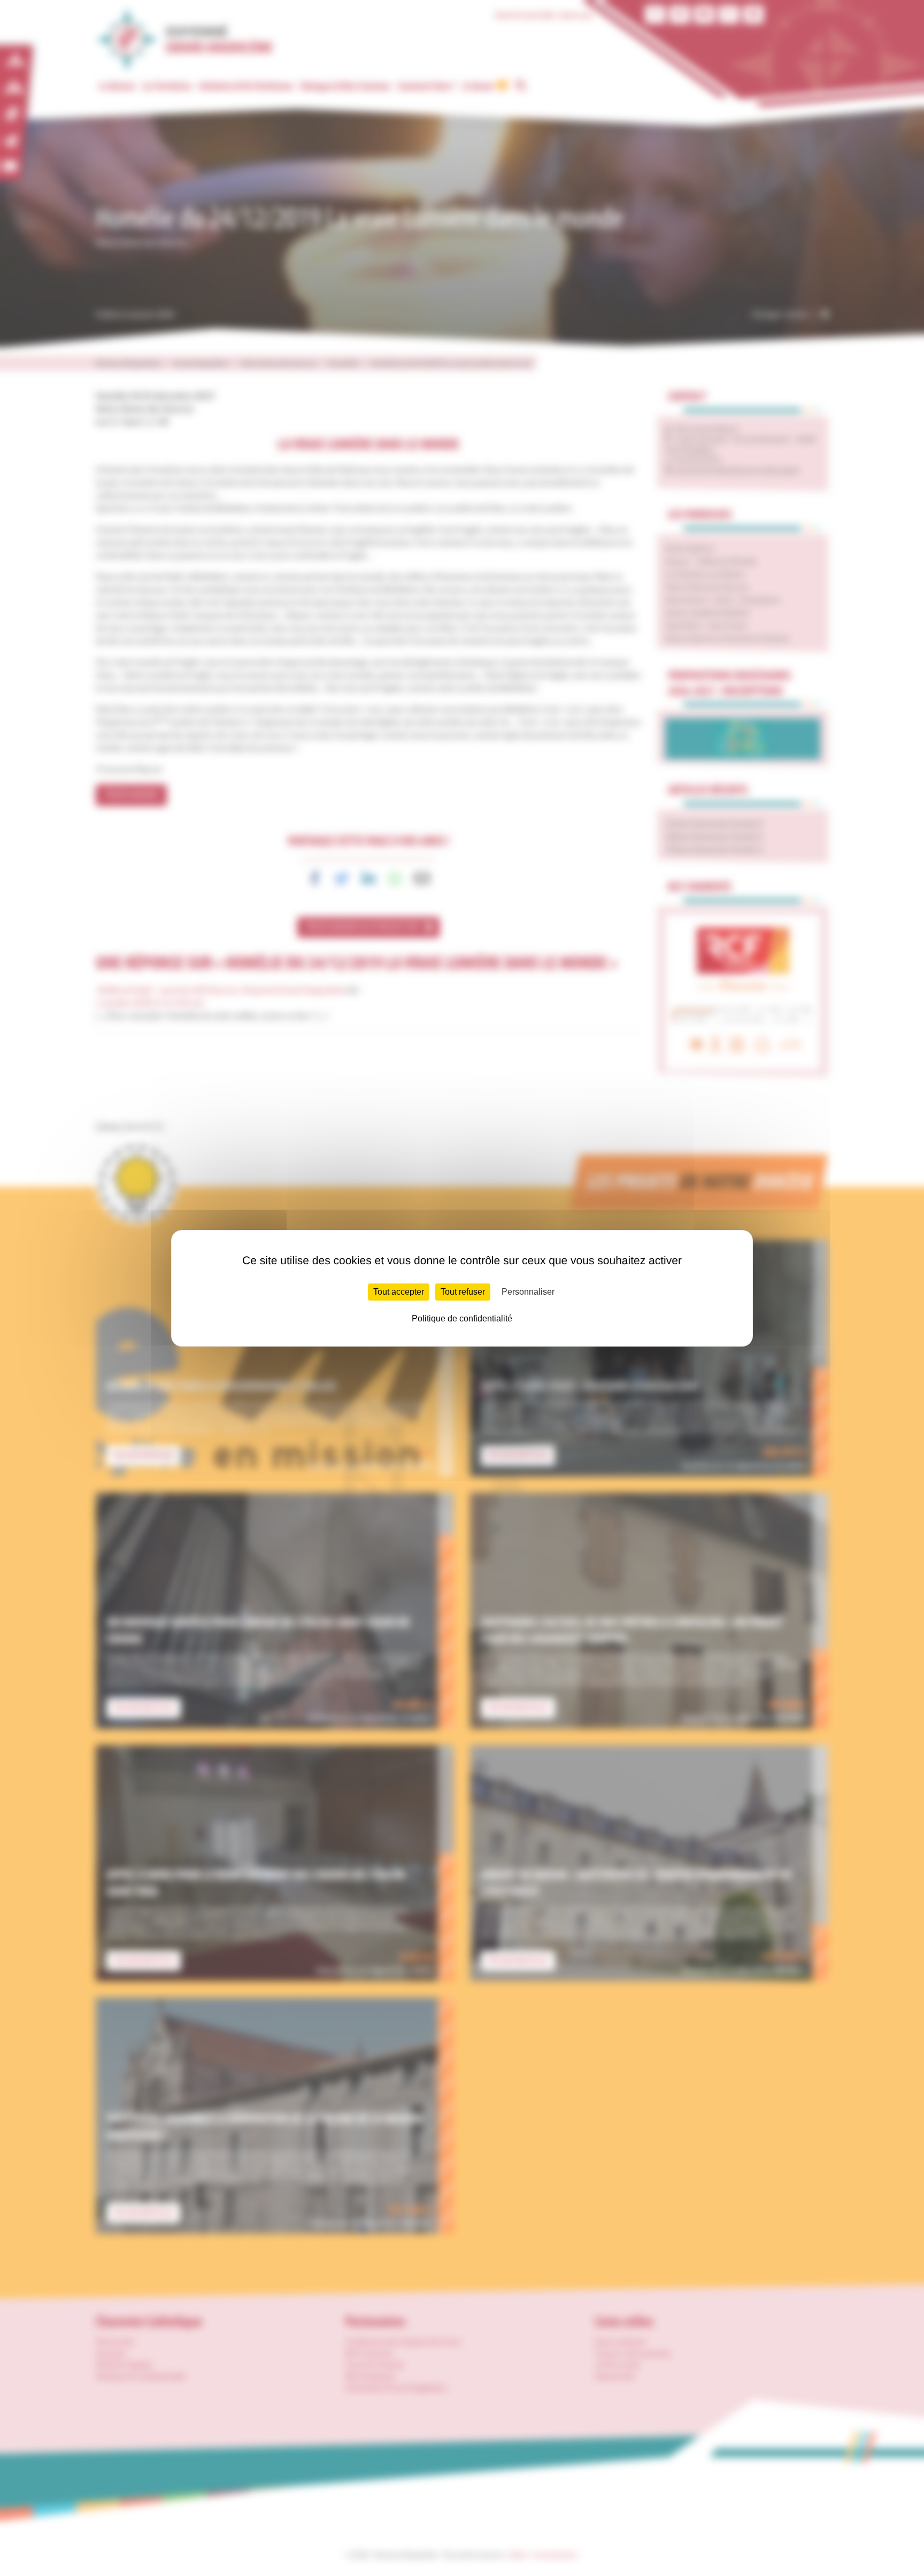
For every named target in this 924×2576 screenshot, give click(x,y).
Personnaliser (528, 1292)
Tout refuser (463, 1292)
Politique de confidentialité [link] (462, 1318)
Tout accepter (399, 1292)
